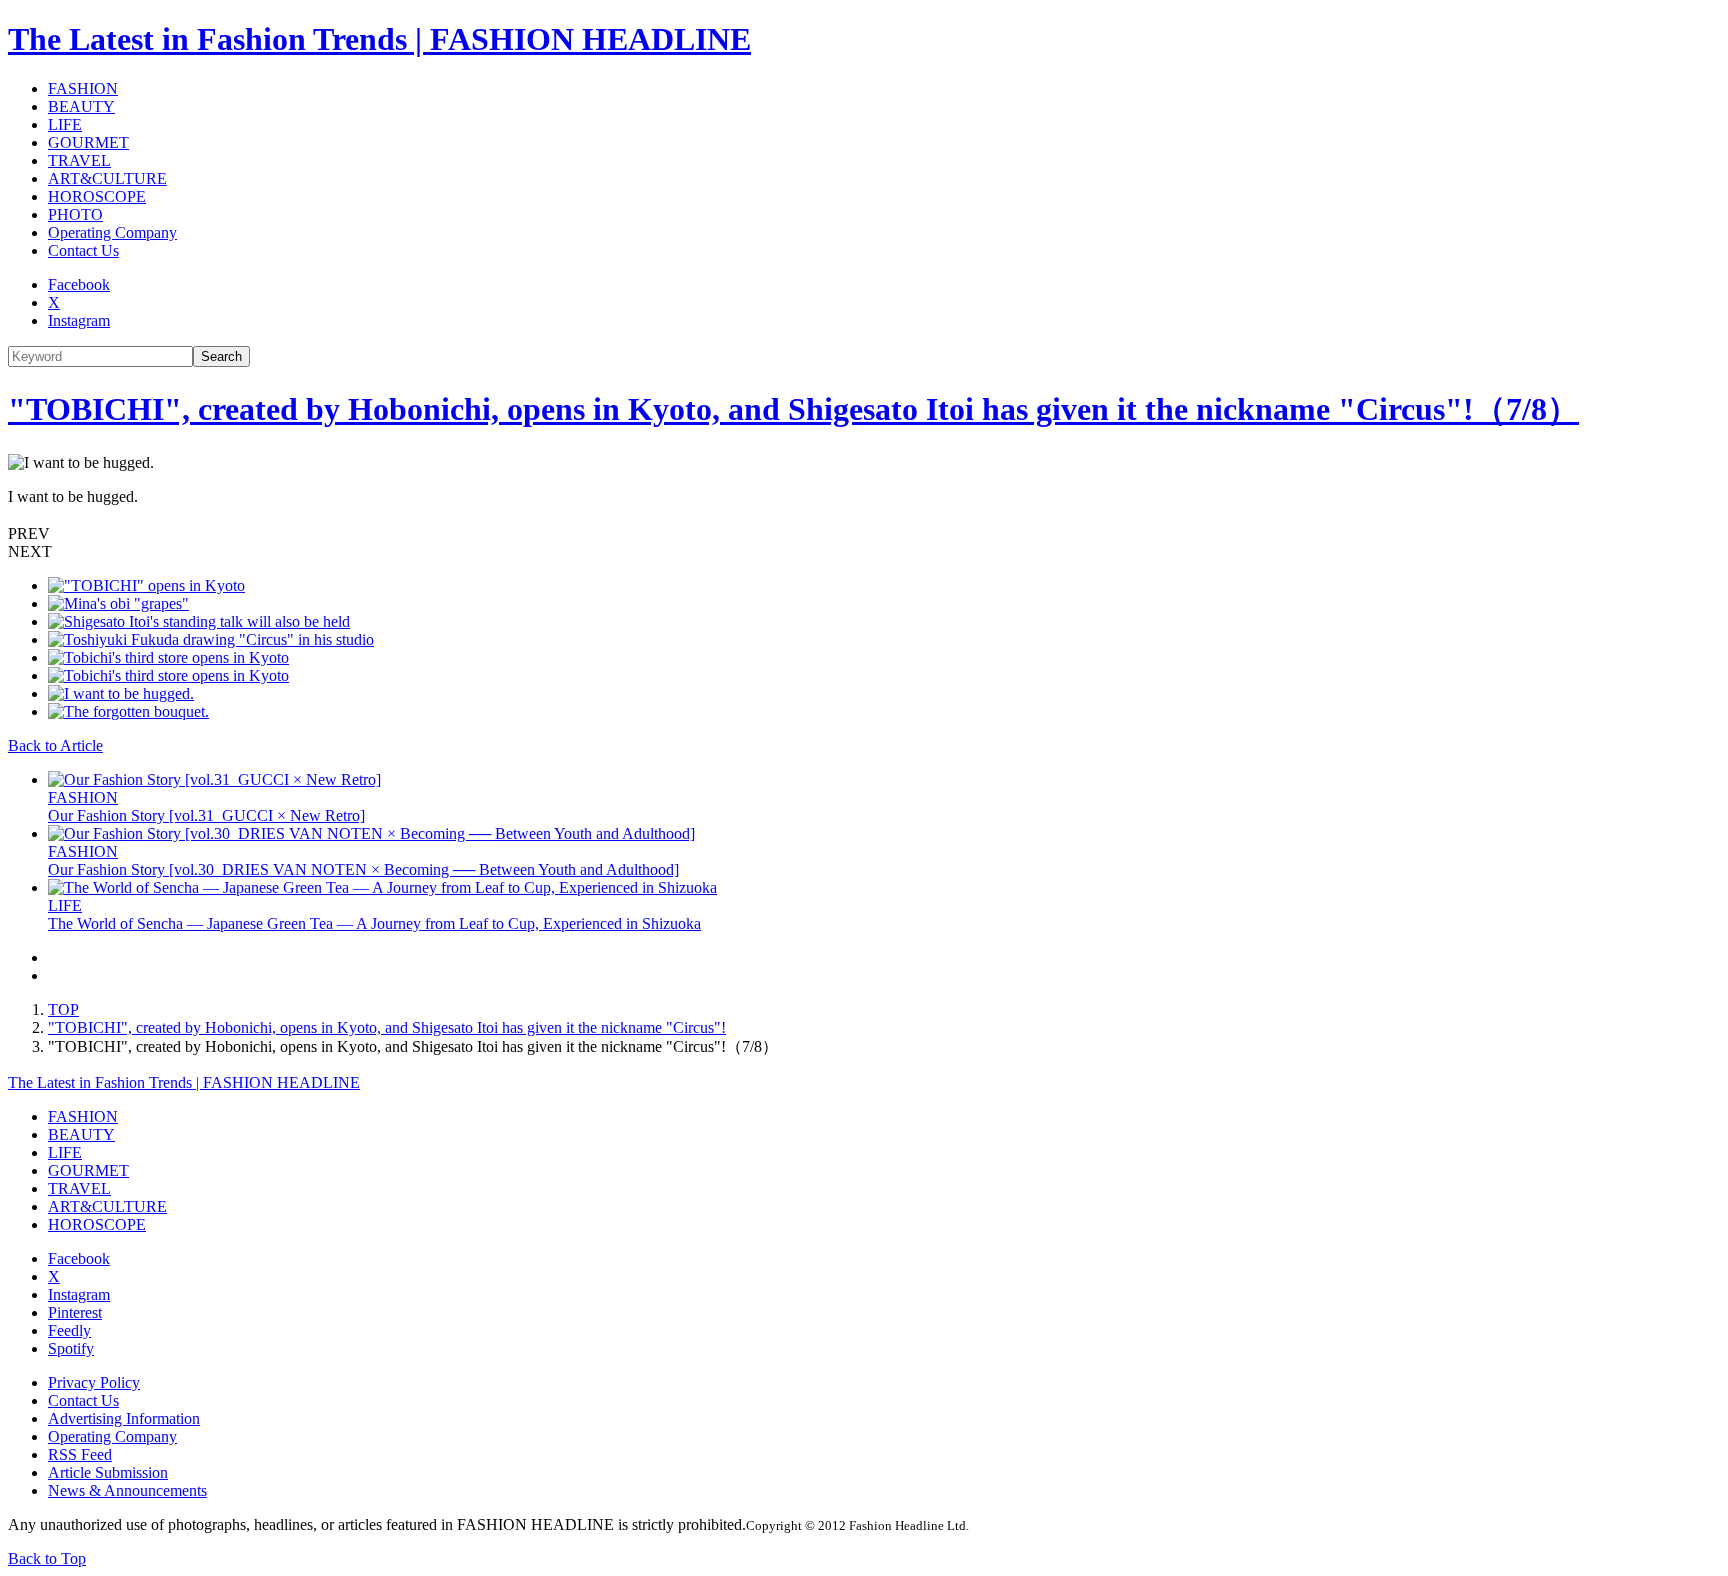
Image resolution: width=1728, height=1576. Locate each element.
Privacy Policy (94, 1382)
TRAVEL (79, 160)
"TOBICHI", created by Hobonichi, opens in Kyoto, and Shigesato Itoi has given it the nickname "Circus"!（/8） (793, 409)
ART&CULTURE (107, 178)
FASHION (83, 88)
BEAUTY (81, 106)
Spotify (71, 1348)
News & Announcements (127, 1490)
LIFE (65, 124)
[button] (864, 534)
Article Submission (108, 1472)
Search (221, 356)
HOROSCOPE (97, 196)
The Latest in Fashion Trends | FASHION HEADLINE (379, 39)
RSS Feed (80, 1454)
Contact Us (83, 250)
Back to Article (55, 745)
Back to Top (47, 1558)
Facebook (79, 284)
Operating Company (112, 232)
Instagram (79, 320)
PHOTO (75, 214)
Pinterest (75, 1312)
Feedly (69, 1330)
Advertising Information (124, 1418)
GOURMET (88, 142)
